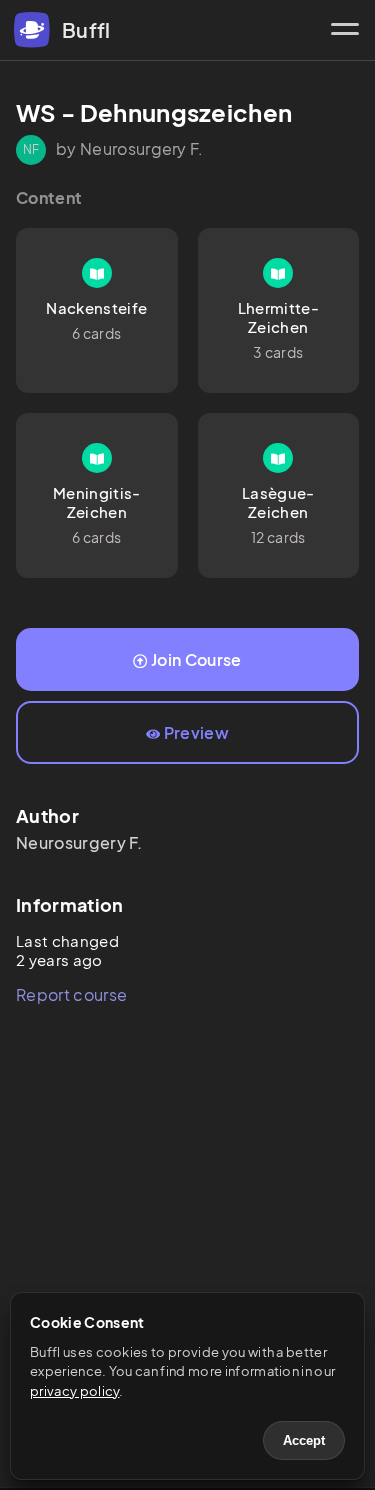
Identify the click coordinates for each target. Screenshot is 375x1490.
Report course (71, 994)
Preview (196, 732)
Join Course (196, 659)
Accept (304, 1440)
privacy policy (74, 1391)
